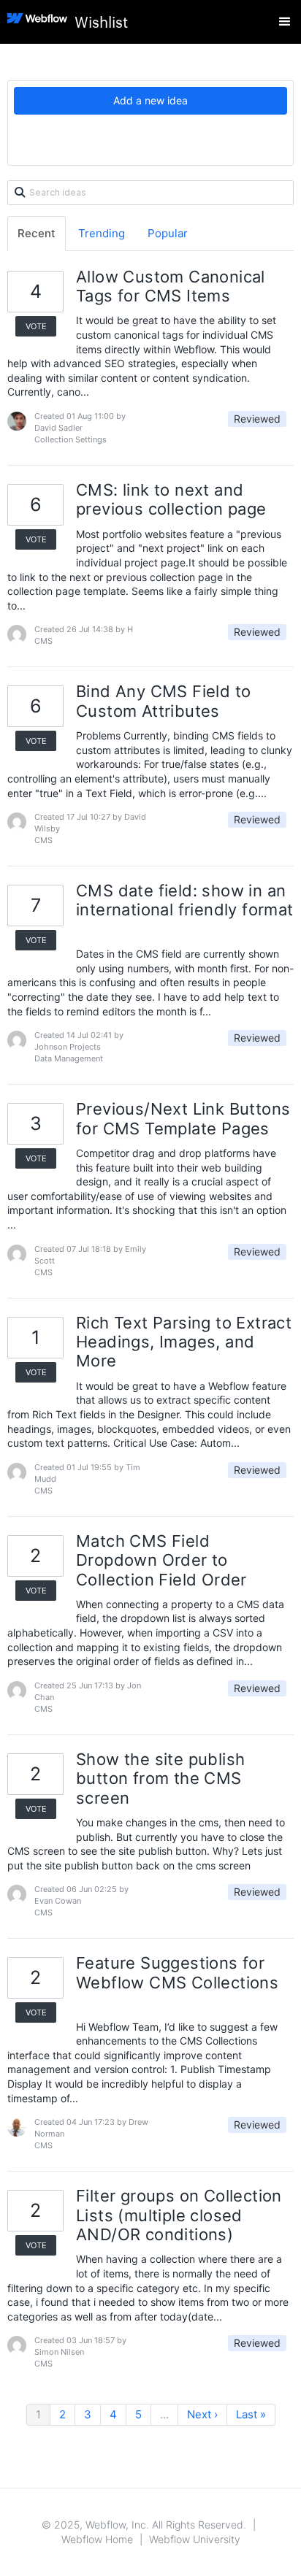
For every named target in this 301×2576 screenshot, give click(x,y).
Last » (251, 2414)
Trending (102, 233)
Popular (168, 233)
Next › (202, 2414)
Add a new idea (150, 100)
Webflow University (195, 2539)
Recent (37, 233)
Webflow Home (97, 2539)
